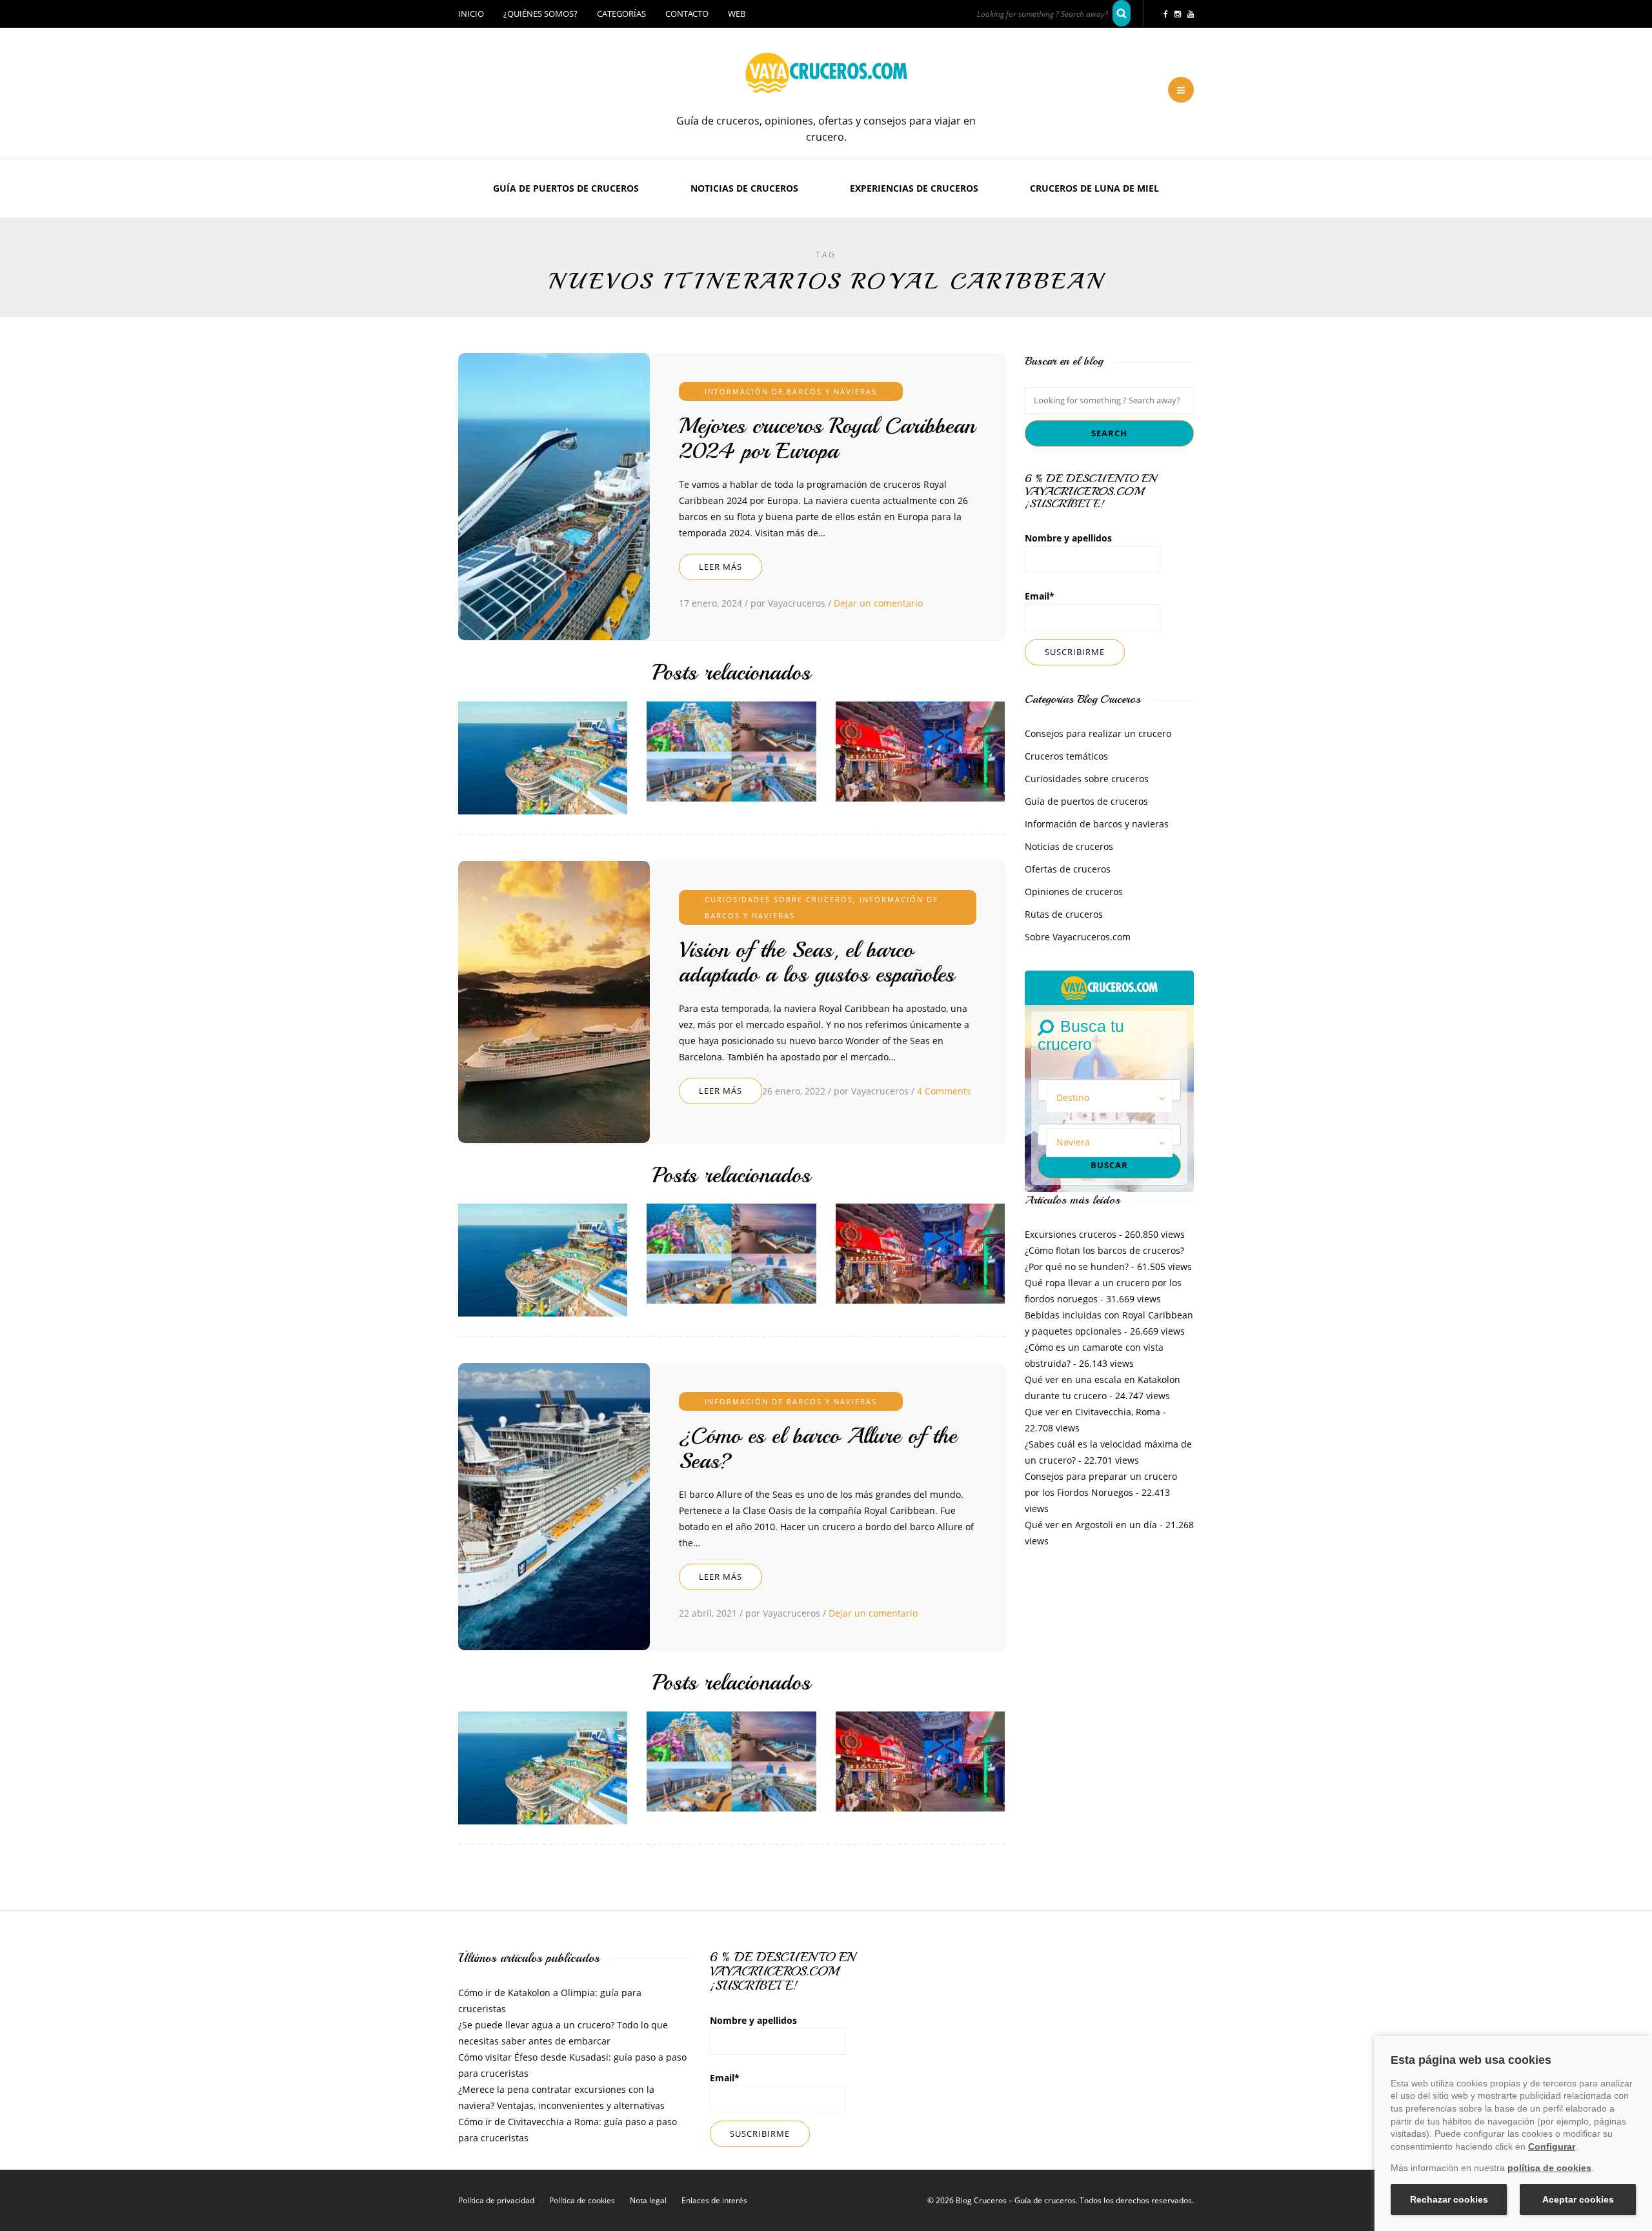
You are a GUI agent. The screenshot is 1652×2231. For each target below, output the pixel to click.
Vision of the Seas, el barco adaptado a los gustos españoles (817, 963)
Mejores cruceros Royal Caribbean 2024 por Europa (827, 439)
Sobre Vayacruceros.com (1078, 937)
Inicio (471, 14)
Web (737, 14)
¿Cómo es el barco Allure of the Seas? (818, 1449)
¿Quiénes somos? (540, 14)
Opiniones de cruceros (1074, 892)
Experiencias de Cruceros (914, 188)
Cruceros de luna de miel (1094, 188)
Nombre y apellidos (1068, 538)
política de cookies (1549, 2168)
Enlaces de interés (714, 2200)
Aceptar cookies (1578, 2199)
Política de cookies (582, 2200)
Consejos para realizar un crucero (1098, 733)
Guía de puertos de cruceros (566, 188)
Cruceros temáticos (1066, 756)
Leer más (720, 567)
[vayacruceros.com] (1109, 986)
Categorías (621, 14)
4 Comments (944, 1091)
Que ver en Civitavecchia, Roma (1093, 1412)
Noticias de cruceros (744, 188)
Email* (1040, 596)
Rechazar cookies (1449, 2199)
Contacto (687, 14)
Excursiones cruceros (1071, 1234)
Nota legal (648, 2200)
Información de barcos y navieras (791, 391)
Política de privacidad (496, 2200)
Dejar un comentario (878, 603)
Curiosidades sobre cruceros (779, 899)
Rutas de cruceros (1064, 914)
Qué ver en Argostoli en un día (1091, 1525)
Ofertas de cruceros (1068, 869)
